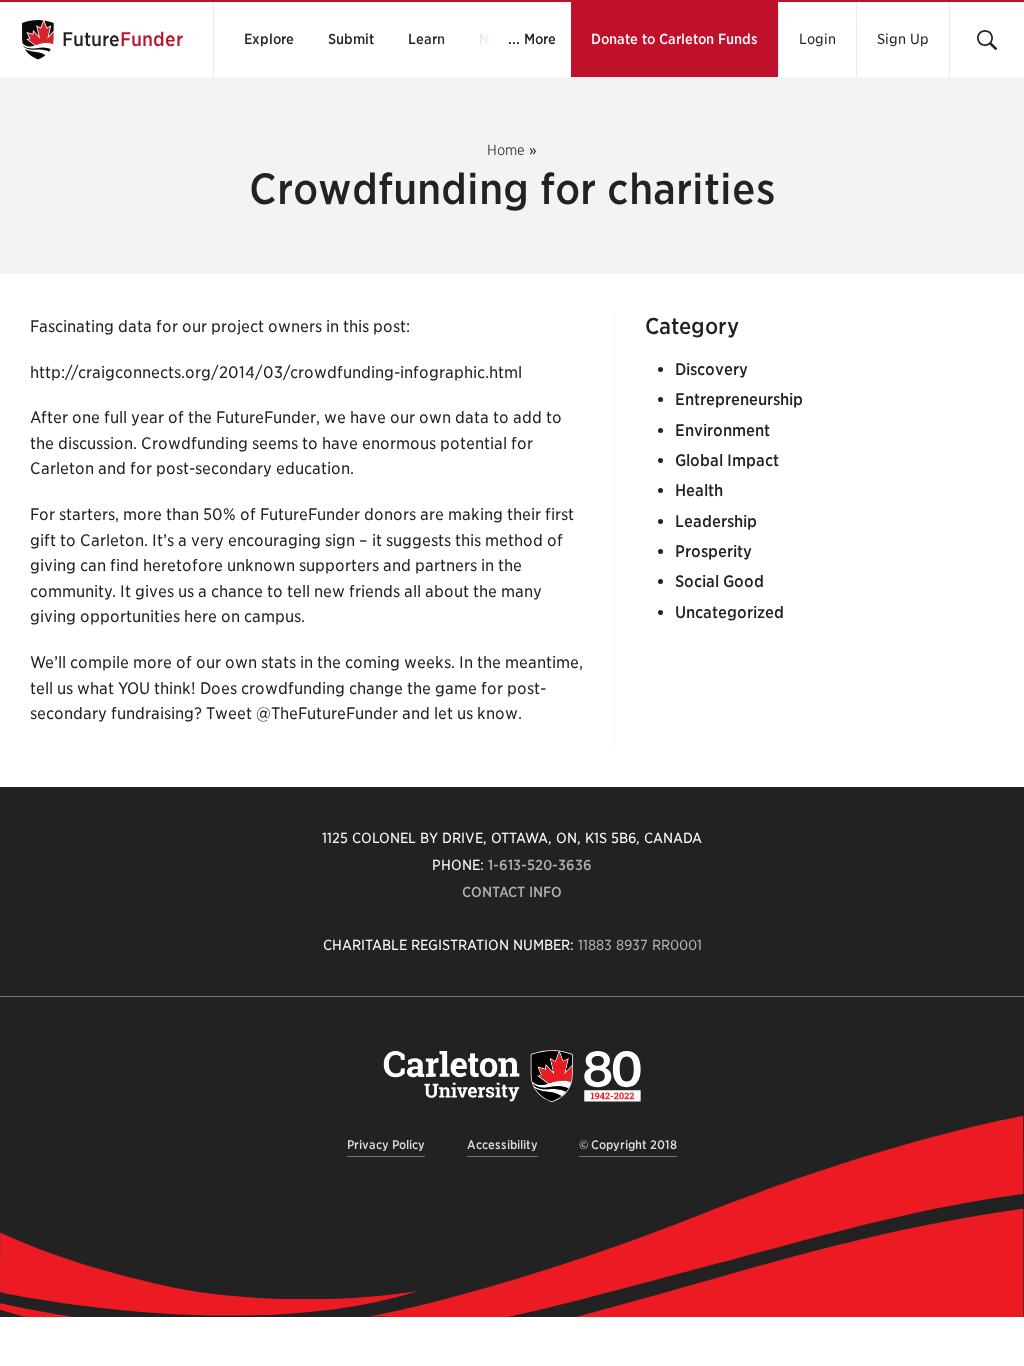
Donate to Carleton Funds (674, 39)
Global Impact (727, 460)
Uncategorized (729, 612)
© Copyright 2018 (628, 1144)
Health (699, 490)
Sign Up (903, 39)
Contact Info (512, 892)
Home (506, 150)
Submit (351, 39)
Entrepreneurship (739, 399)
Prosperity (713, 551)
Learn (426, 39)
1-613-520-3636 (540, 865)
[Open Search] (986, 39)
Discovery (711, 369)
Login (817, 39)
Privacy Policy (386, 1144)
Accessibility (502, 1144)
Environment (722, 430)
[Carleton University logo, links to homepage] (512, 1075)
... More (532, 39)
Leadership (716, 521)
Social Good (719, 581)
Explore (269, 39)
